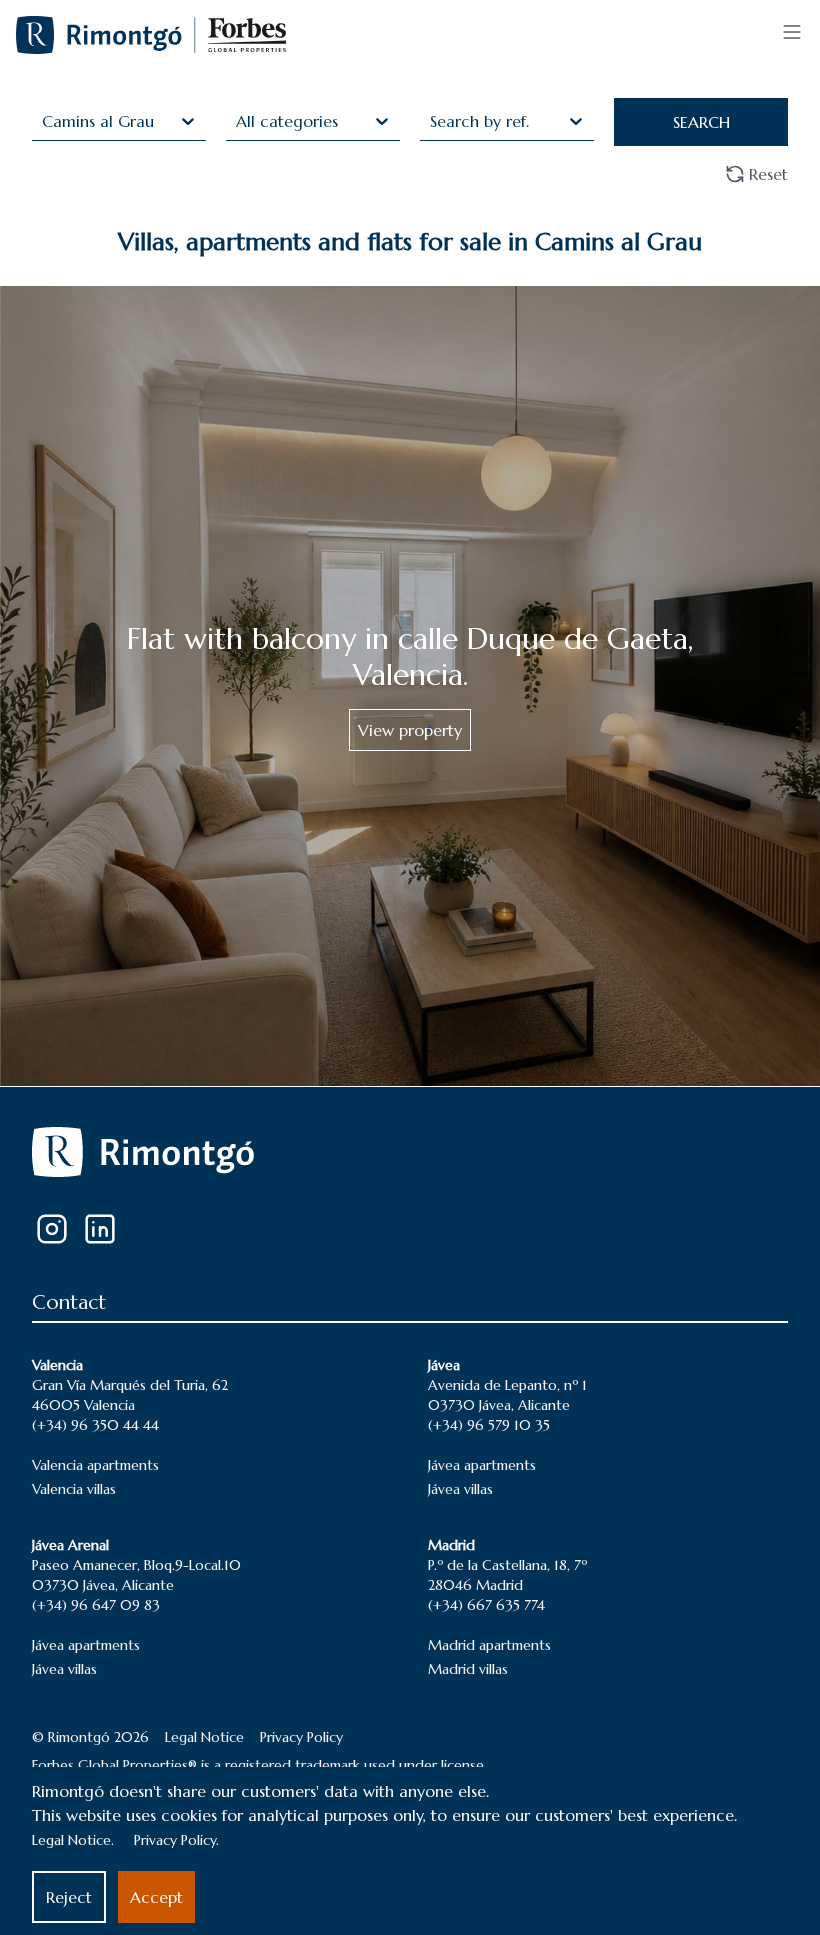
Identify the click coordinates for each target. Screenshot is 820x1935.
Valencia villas (74, 1489)
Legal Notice (204, 1737)
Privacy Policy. (176, 1840)
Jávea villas (460, 1489)
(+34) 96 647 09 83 (96, 1605)
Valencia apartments (95, 1465)
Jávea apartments (482, 1465)
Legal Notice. (73, 1840)
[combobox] (44, 121)
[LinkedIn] (100, 1229)
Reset (768, 174)
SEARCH (701, 122)
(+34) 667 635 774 (486, 1605)
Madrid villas (468, 1669)
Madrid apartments (489, 1645)
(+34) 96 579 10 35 (489, 1425)
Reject (69, 1897)
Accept (156, 1897)
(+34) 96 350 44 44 (95, 1425)
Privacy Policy (301, 1737)
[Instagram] (52, 1229)
